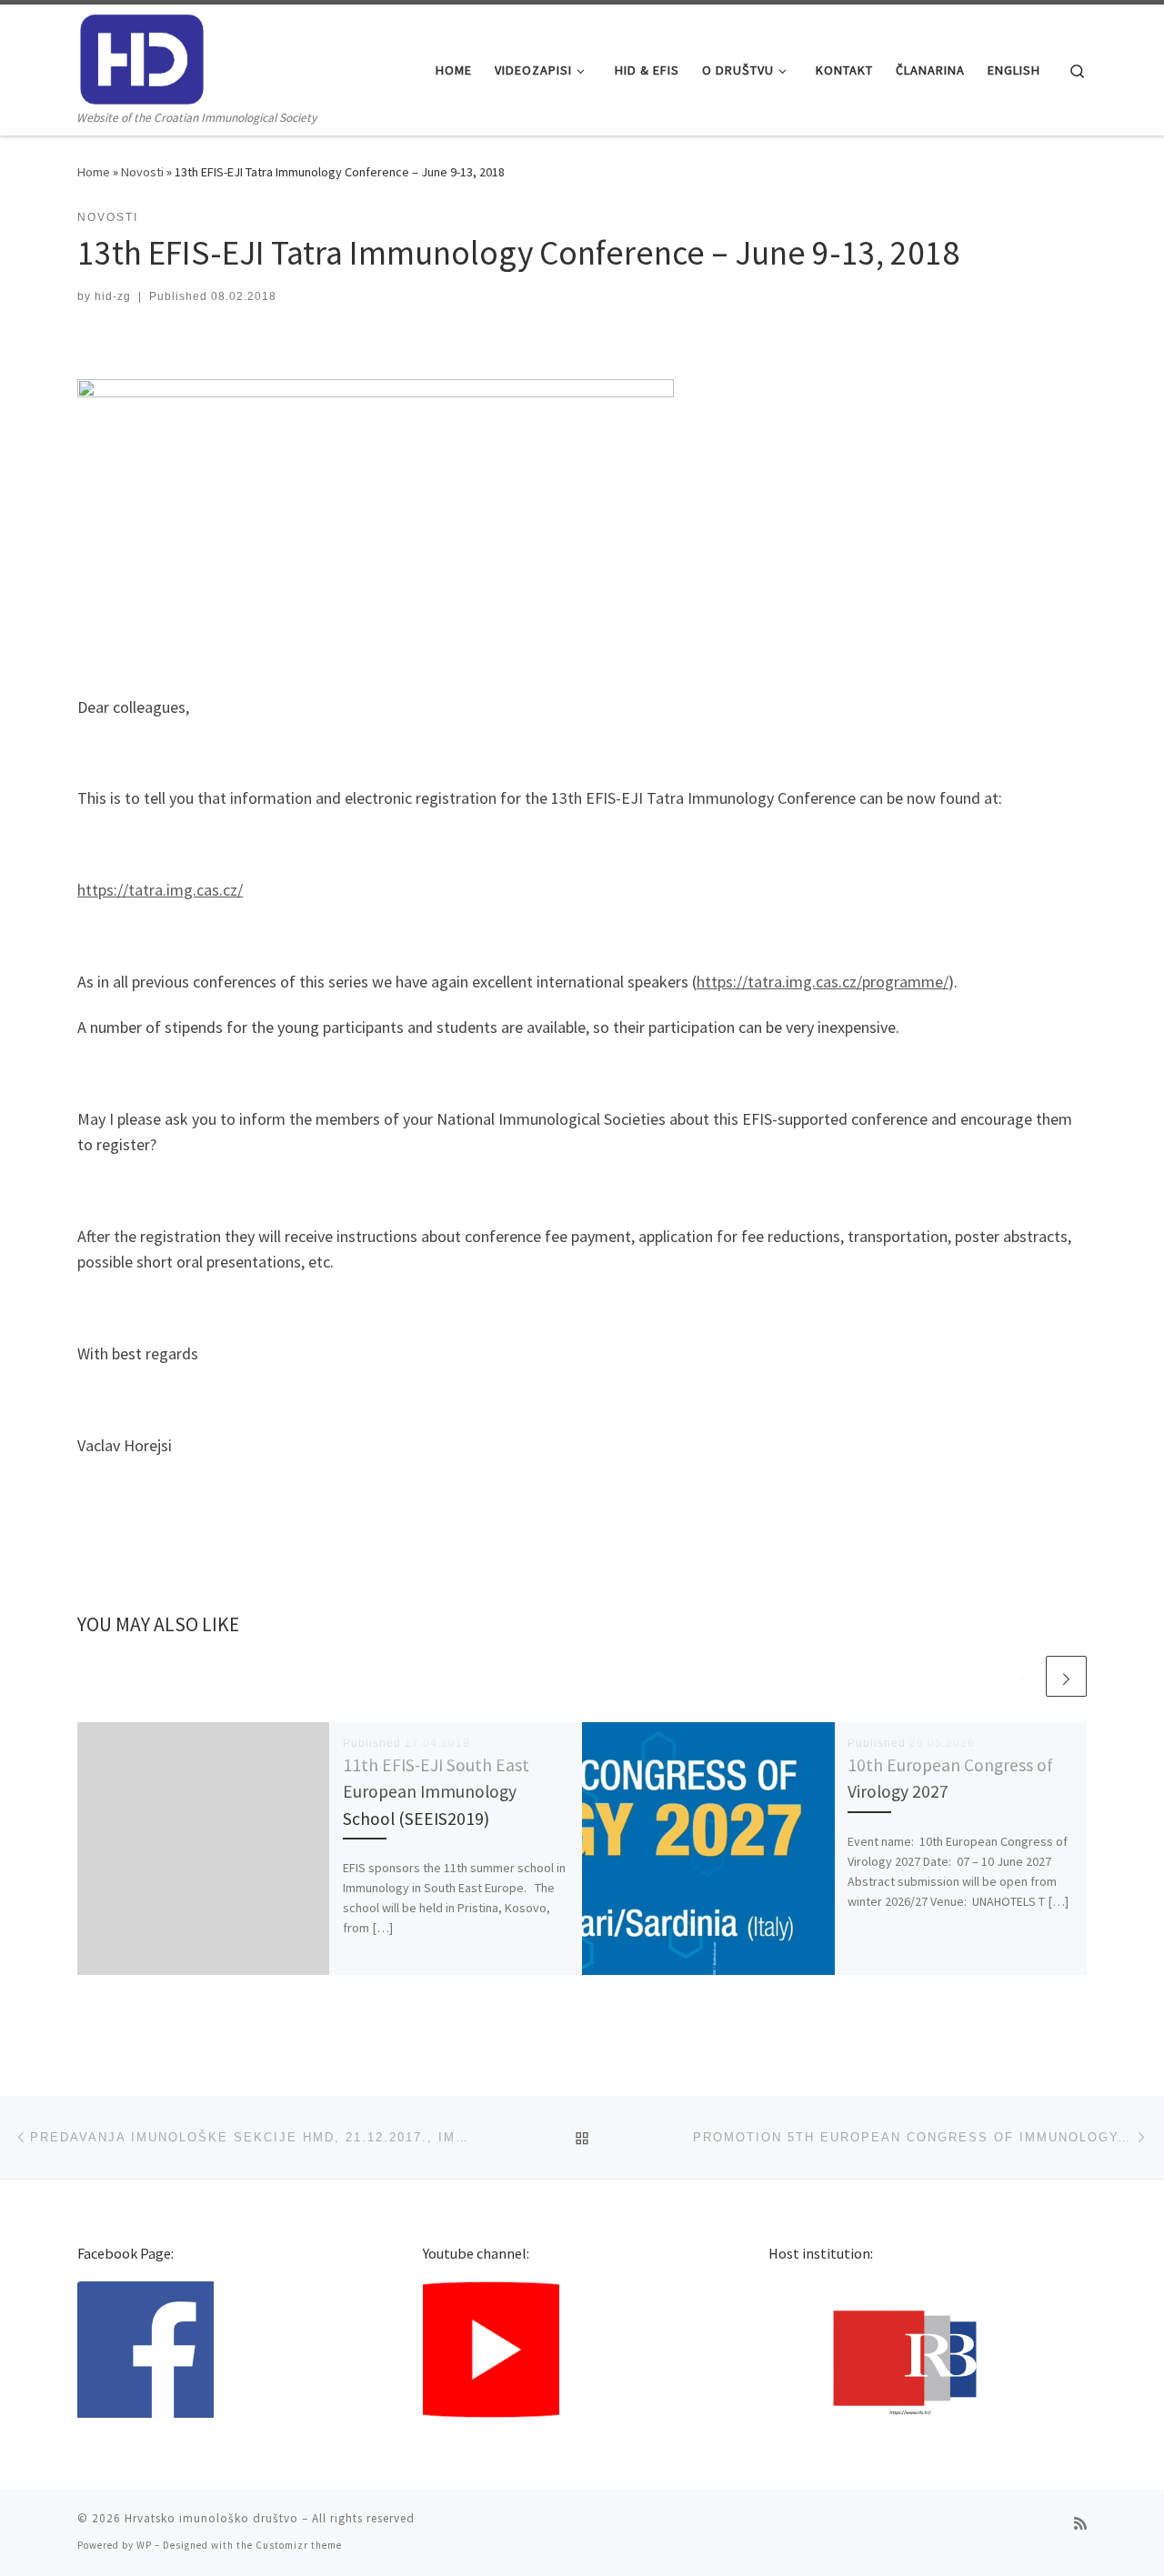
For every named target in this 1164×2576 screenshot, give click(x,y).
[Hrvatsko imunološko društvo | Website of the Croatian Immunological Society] (142, 56)
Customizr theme (299, 2545)
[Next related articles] (1066, 1676)
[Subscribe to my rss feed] (1080, 2524)
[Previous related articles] (1023, 1676)
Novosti (142, 172)
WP (144, 2545)
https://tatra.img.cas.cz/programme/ (823, 982)
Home (94, 172)
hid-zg (113, 296)
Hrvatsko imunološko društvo (211, 2518)
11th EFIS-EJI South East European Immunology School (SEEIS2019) (436, 1791)
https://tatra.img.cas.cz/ (160, 890)
